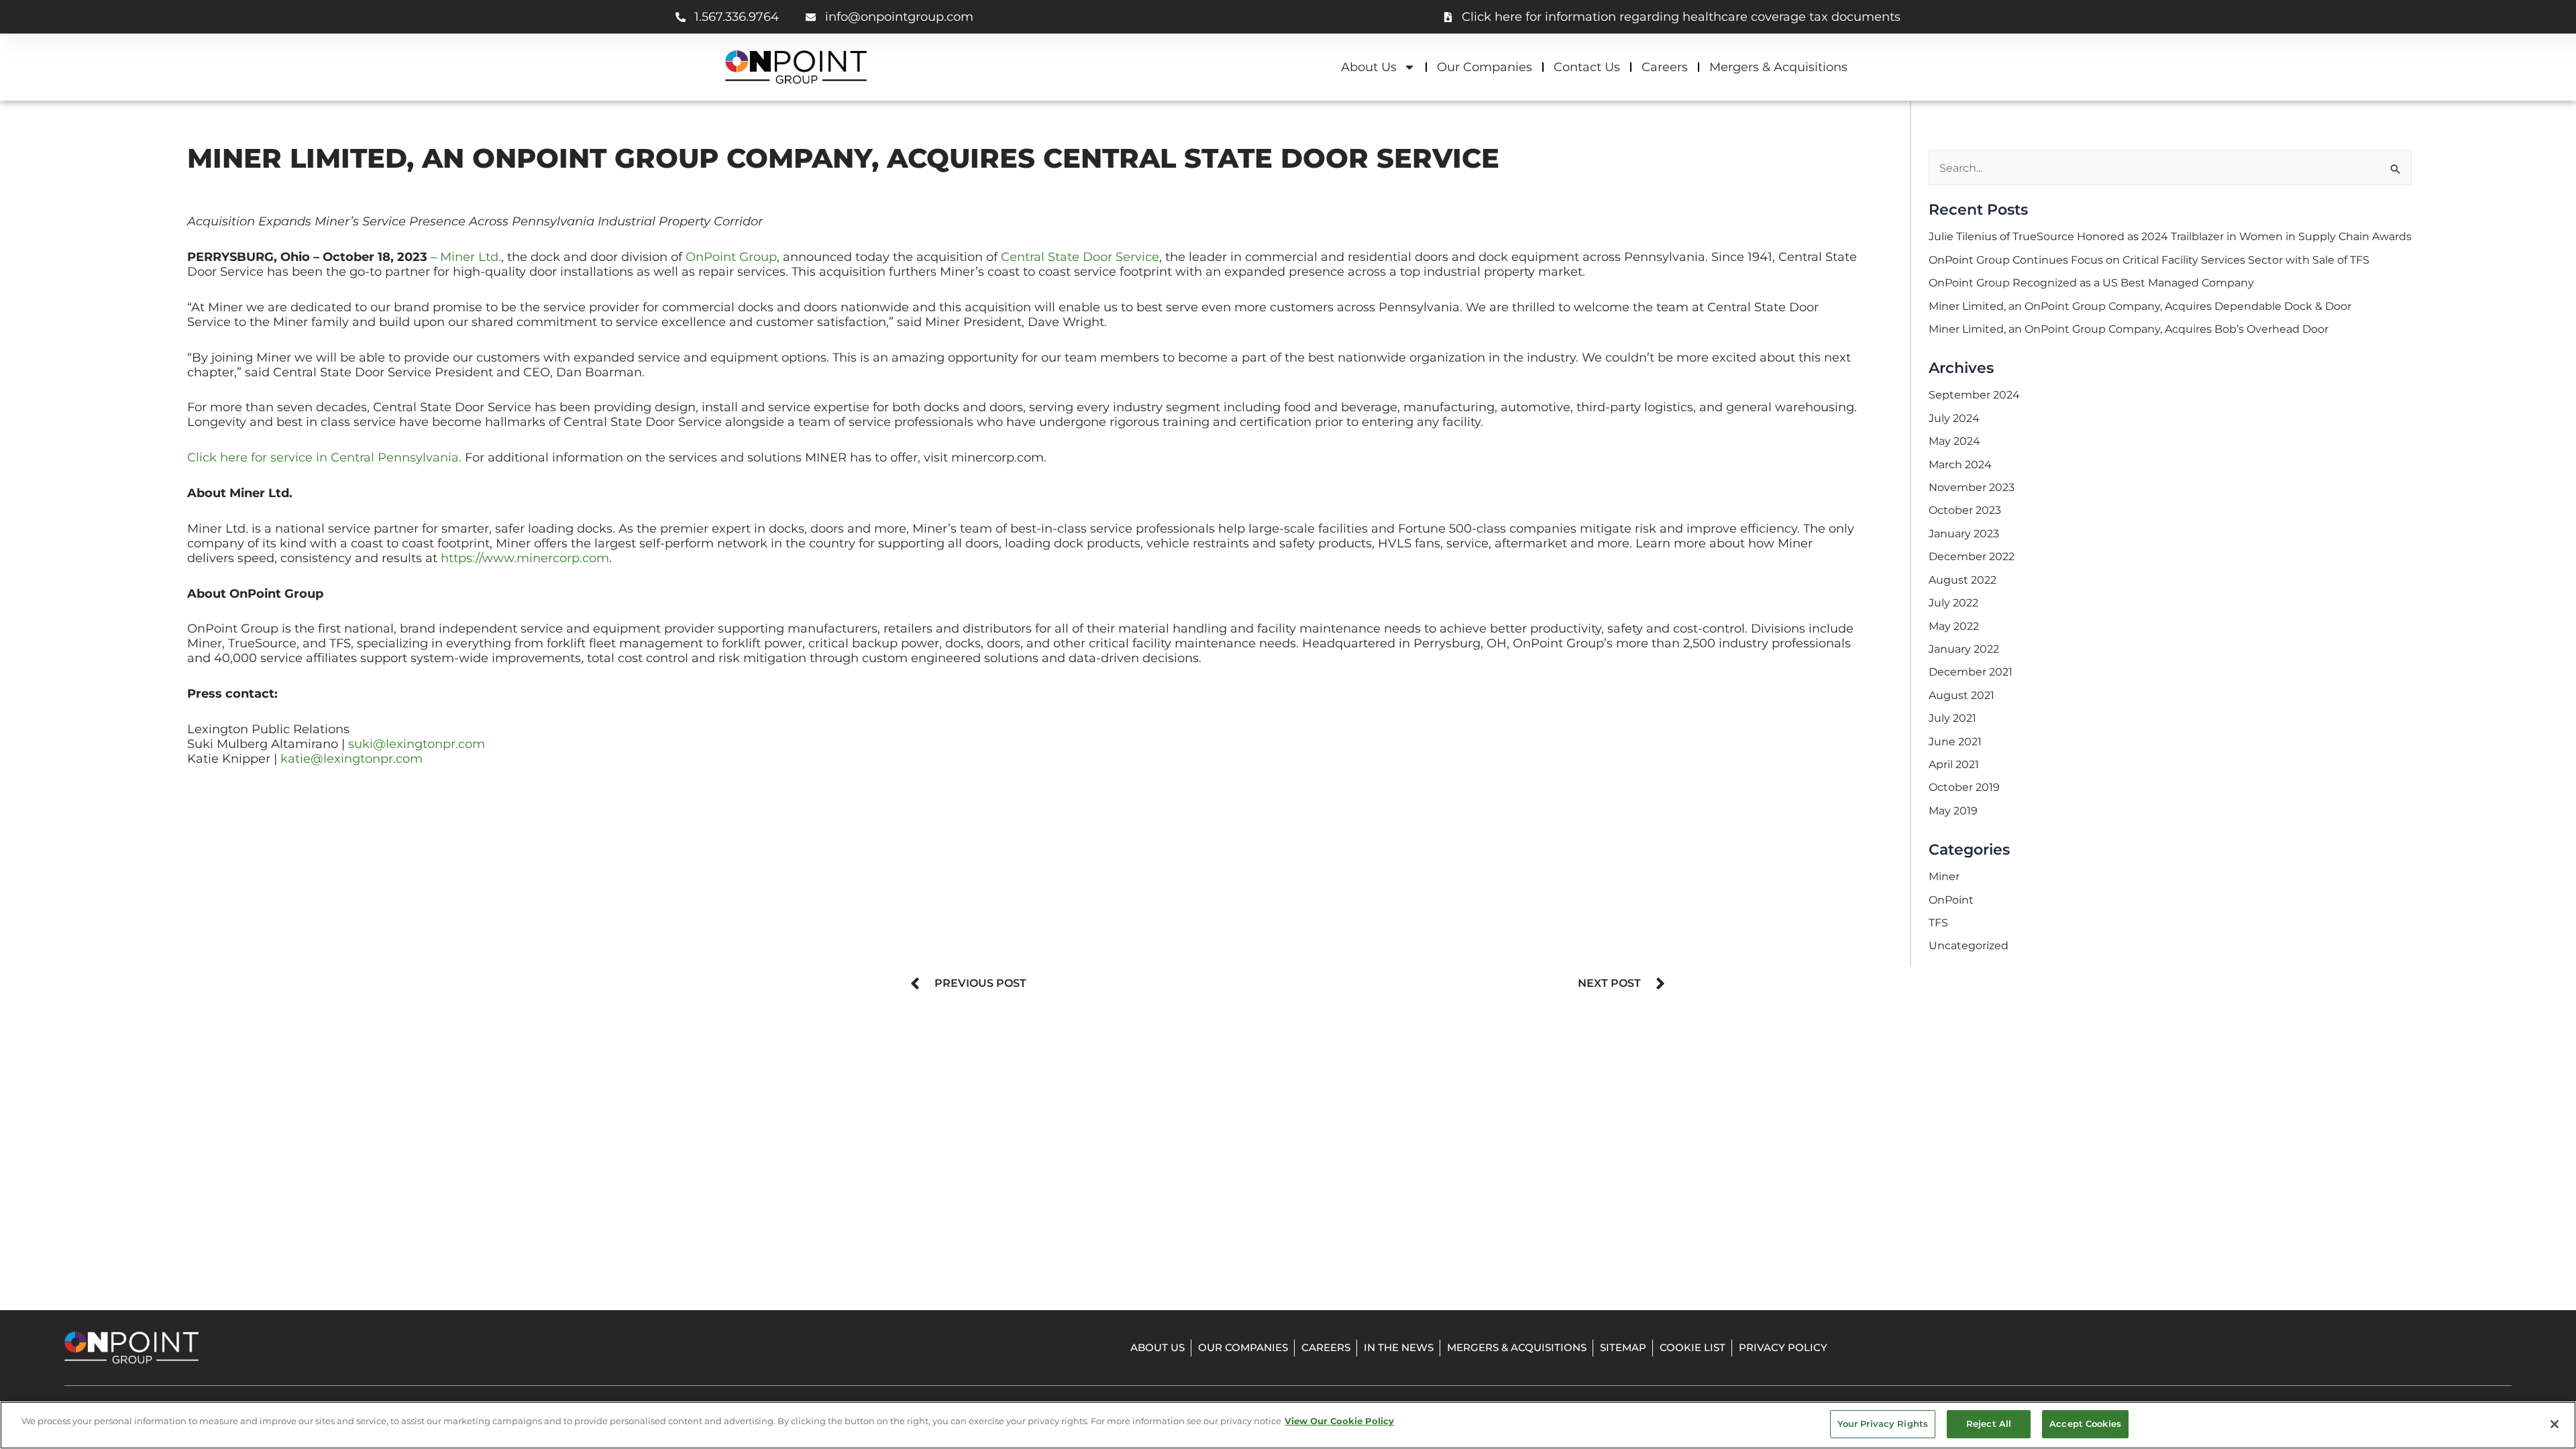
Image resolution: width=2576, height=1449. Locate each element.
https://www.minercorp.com (525, 558)
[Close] (2555, 1424)
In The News (1399, 1347)
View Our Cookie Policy (1339, 1421)
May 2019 (1953, 811)
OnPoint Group (731, 257)
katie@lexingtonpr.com (352, 758)
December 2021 (1971, 672)
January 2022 (1964, 649)
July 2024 (1954, 418)
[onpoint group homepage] (796, 67)
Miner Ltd (469, 257)
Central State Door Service (1080, 257)
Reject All (1989, 1424)
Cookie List (1693, 1347)
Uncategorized (1969, 946)
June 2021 (1955, 742)
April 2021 (1954, 764)
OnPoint (1951, 900)
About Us (1369, 67)
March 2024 (1960, 465)
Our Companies (1485, 67)
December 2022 (1972, 556)
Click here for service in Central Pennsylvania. (324, 457)
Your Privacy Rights (1883, 1424)
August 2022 (1963, 580)
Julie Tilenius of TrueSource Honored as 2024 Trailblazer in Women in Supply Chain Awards (2170, 236)
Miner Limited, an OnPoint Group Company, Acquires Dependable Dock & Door (2140, 306)
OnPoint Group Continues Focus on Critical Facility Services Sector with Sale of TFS (2149, 260)
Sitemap (1623, 1347)
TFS (1938, 923)
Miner (1944, 876)
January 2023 (1964, 534)
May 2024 (1954, 441)
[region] (1288, 1425)
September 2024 (1974, 395)
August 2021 (1962, 695)
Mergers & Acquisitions (1778, 67)
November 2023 (1972, 487)
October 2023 (1965, 510)
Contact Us (1587, 67)
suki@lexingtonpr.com (417, 744)
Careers (1665, 67)
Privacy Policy (1783, 1347)
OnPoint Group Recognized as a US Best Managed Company (2091, 283)
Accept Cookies (2085, 1424)
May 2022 (1954, 626)
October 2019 (1964, 787)
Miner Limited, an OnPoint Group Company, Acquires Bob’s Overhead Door (2129, 329)
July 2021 (1952, 718)
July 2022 (1953, 603)
